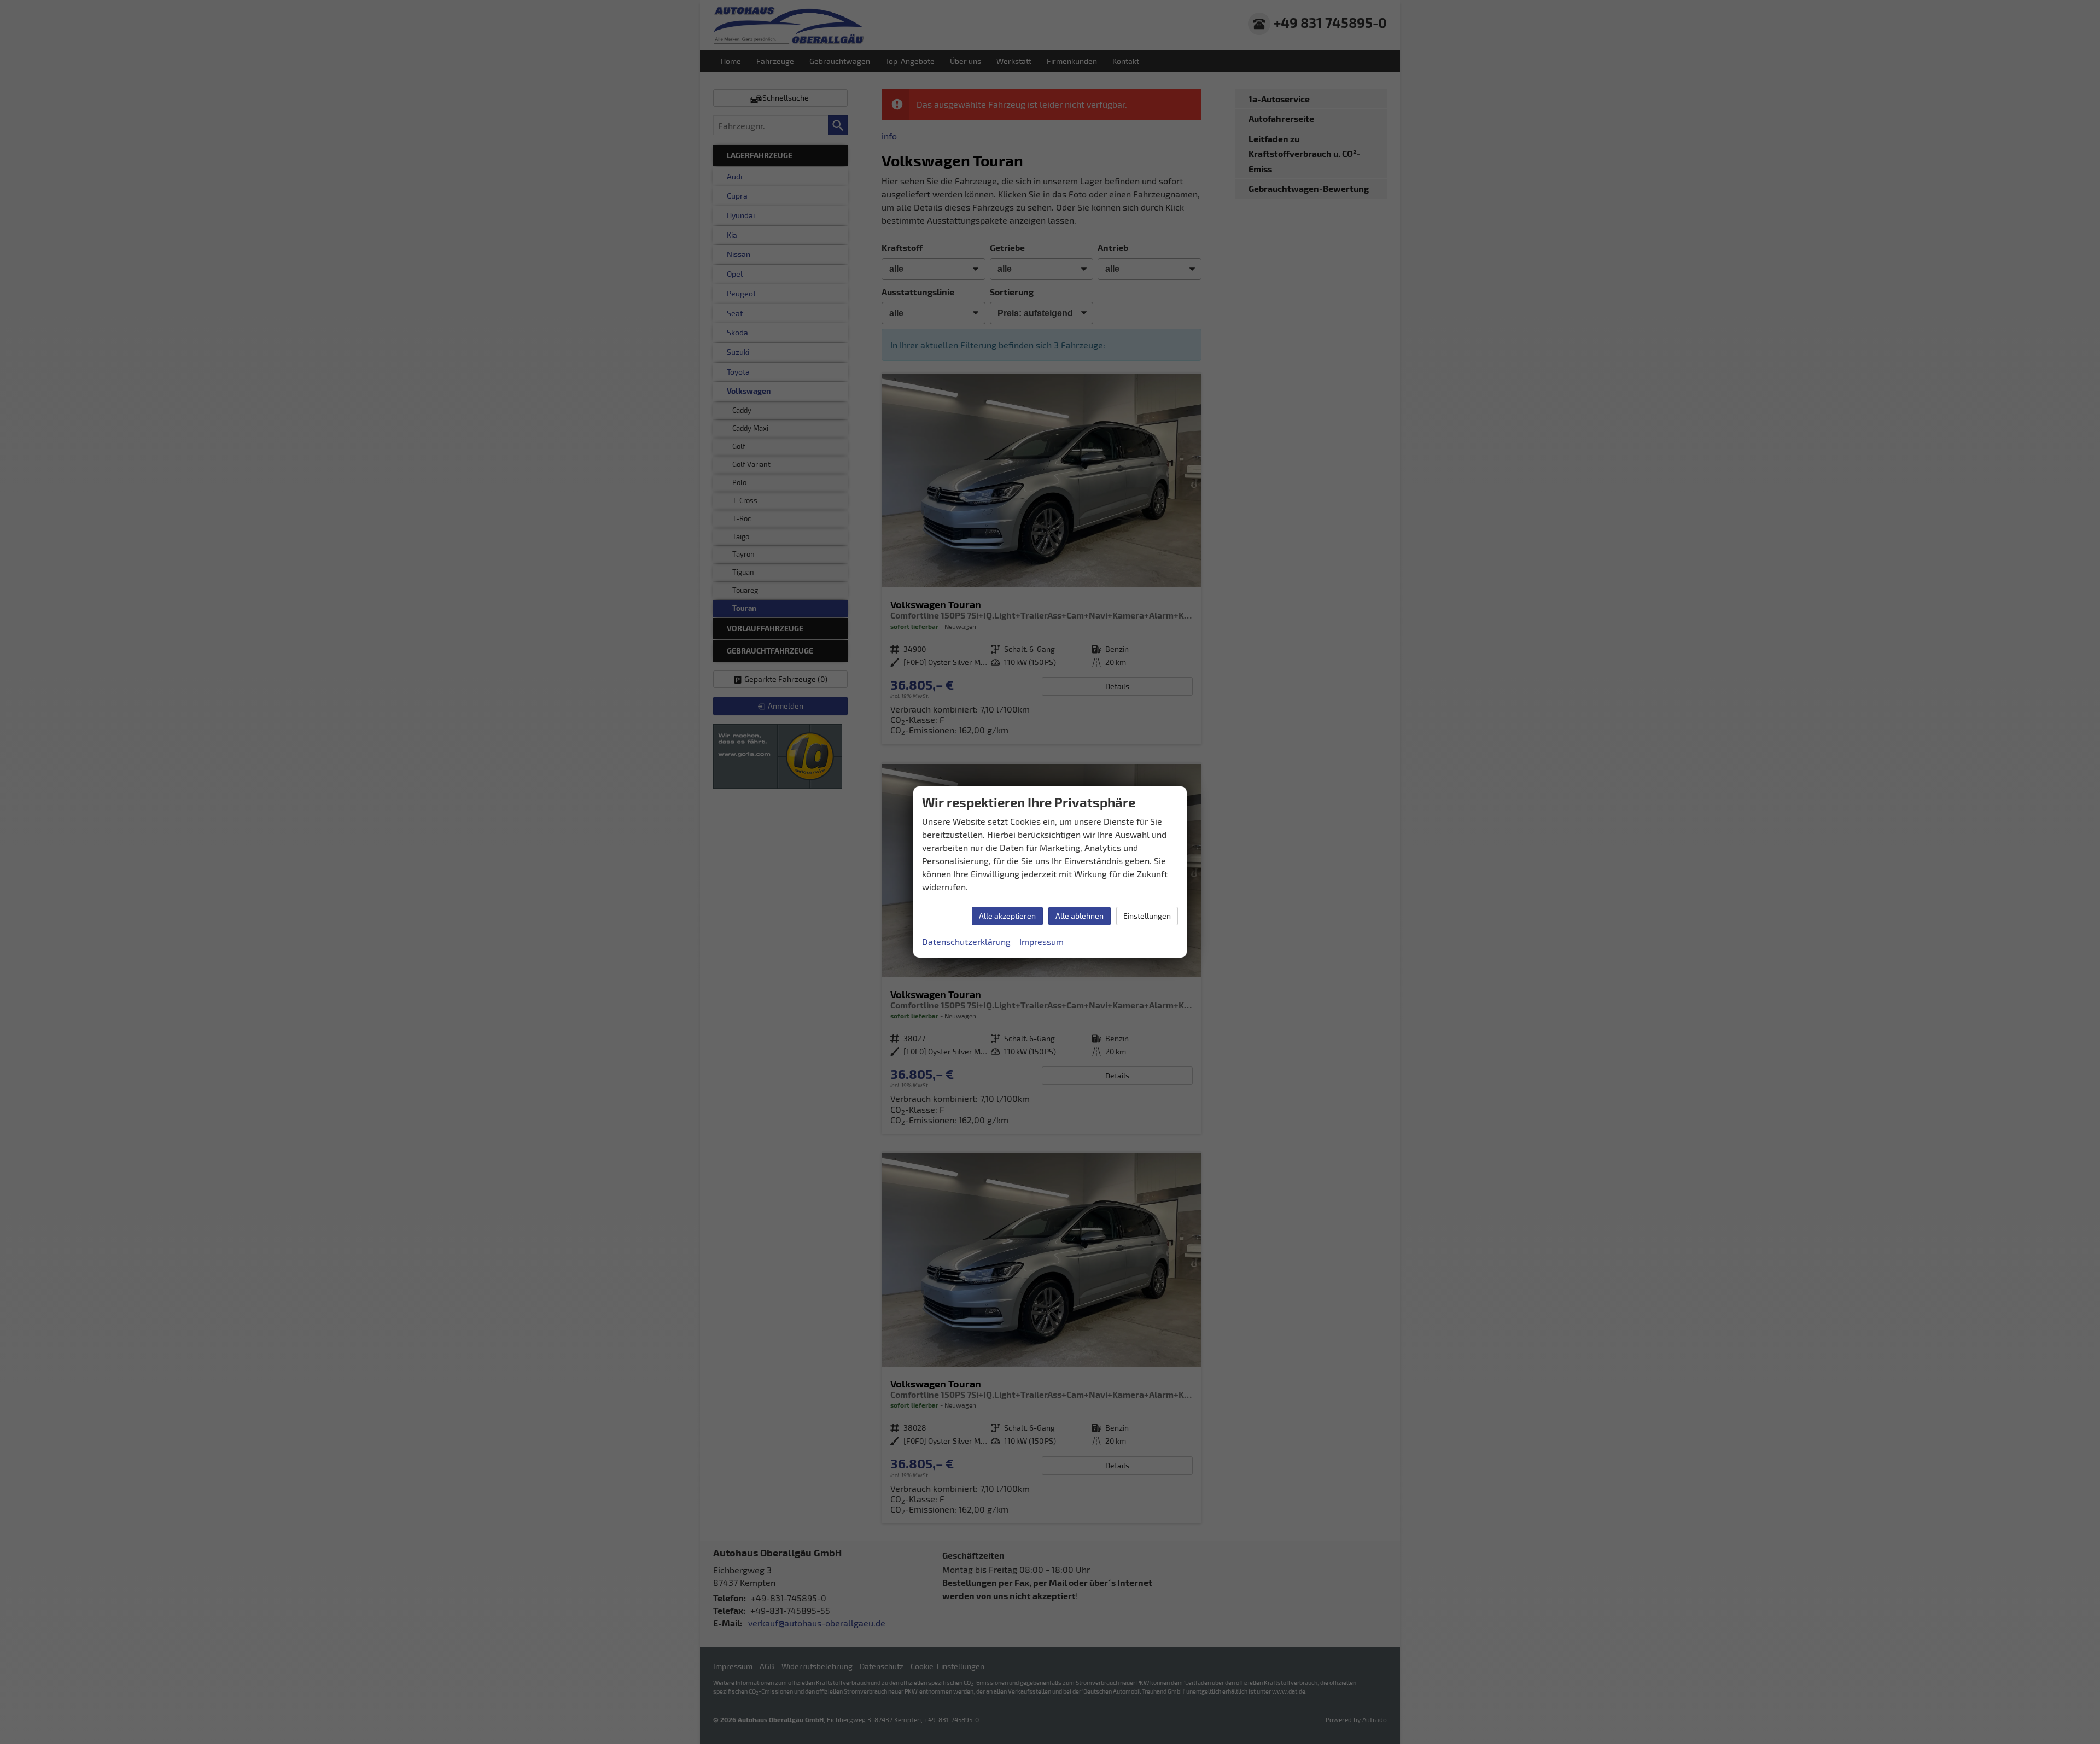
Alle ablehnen (1080, 916)
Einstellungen (1147, 916)
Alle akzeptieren (1007, 916)
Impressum (1042, 941)
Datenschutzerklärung (966, 941)
